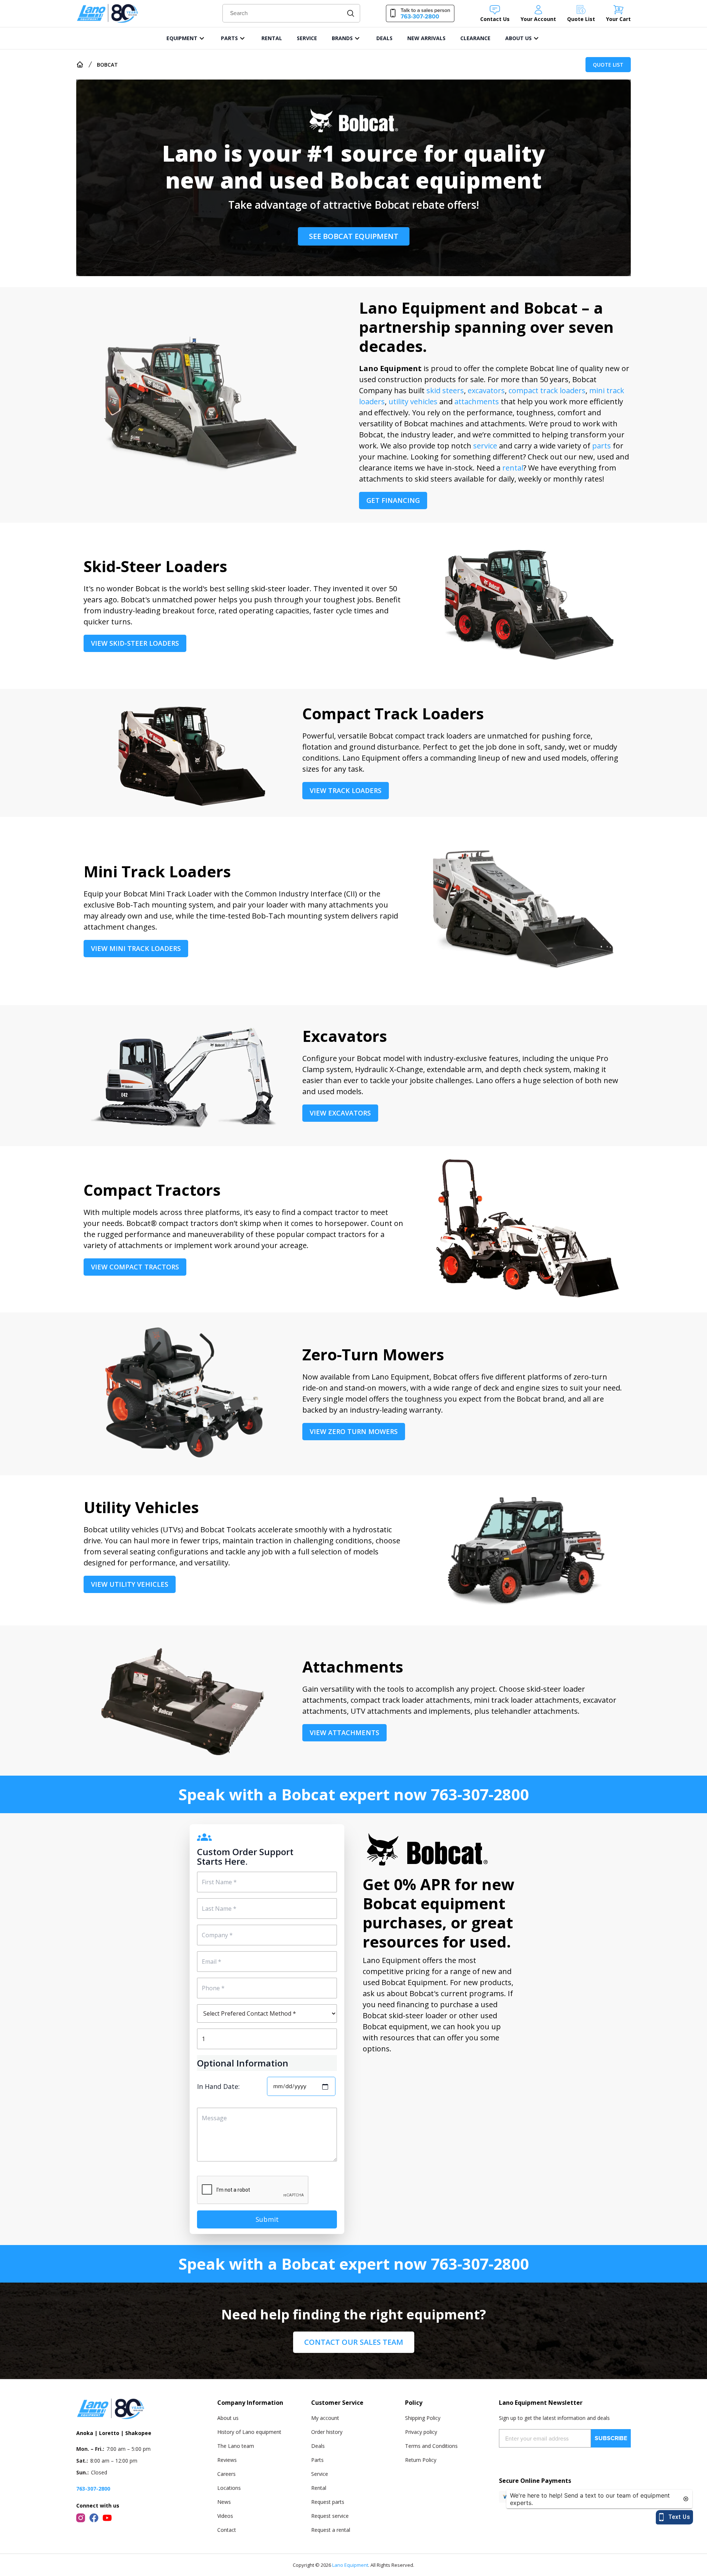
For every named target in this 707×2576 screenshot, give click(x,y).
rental (513, 468)
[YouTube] (107, 2518)
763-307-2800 (480, 1794)
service (485, 446)
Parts (317, 2460)
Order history (327, 2432)
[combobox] (291, 13)
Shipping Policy (423, 2418)
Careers (226, 2474)
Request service (330, 2516)
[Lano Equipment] (108, 13)
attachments (477, 401)
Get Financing (393, 500)
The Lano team (236, 2446)
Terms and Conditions (431, 2446)
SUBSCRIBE (611, 2438)
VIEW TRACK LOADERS (346, 790)
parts (602, 446)
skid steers (445, 390)
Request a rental (331, 2530)
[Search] (351, 13)
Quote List (608, 65)
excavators (486, 390)
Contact (227, 2530)
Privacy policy (421, 2432)
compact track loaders (547, 390)
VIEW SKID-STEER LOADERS (135, 643)
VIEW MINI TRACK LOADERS (136, 948)
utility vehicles (413, 401)
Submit (267, 2219)
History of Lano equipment (249, 2432)
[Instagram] (81, 2518)
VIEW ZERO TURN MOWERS (354, 1431)
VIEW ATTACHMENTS (344, 1733)
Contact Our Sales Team (354, 2342)
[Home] (80, 64)
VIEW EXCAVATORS (340, 1113)
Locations (229, 2488)
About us (228, 2418)
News (224, 2502)
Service (320, 2474)
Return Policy (421, 2460)
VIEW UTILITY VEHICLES (130, 1584)
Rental (319, 2488)
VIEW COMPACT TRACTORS (135, 1267)
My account (325, 2418)
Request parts (328, 2502)
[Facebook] (94, 2518)
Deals (318, 2446)
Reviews (227, 2460)
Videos (225, 2516)
